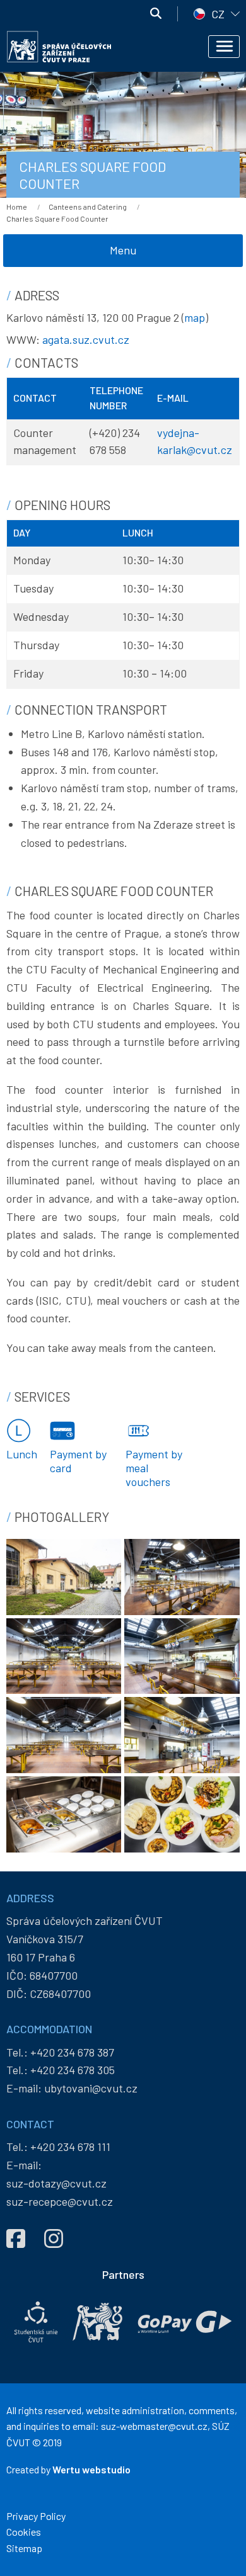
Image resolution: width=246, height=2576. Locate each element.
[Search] (156, 14)
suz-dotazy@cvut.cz (56, 2183)
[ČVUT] (97, 2322)
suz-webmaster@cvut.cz (154, 2426)
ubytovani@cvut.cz (91, 2088)
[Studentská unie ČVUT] (36, 2322)
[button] (64, 1575)
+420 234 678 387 (72, 2052)
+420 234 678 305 (73, 2070)
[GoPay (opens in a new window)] (185, 2322)
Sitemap (24, 2548)
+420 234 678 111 (70, 2147)
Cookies (24, 2532)
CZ (218, 14)
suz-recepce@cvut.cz (60, 2201)
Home (17, 207)
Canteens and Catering (88, 207)
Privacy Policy (36, 2516)
